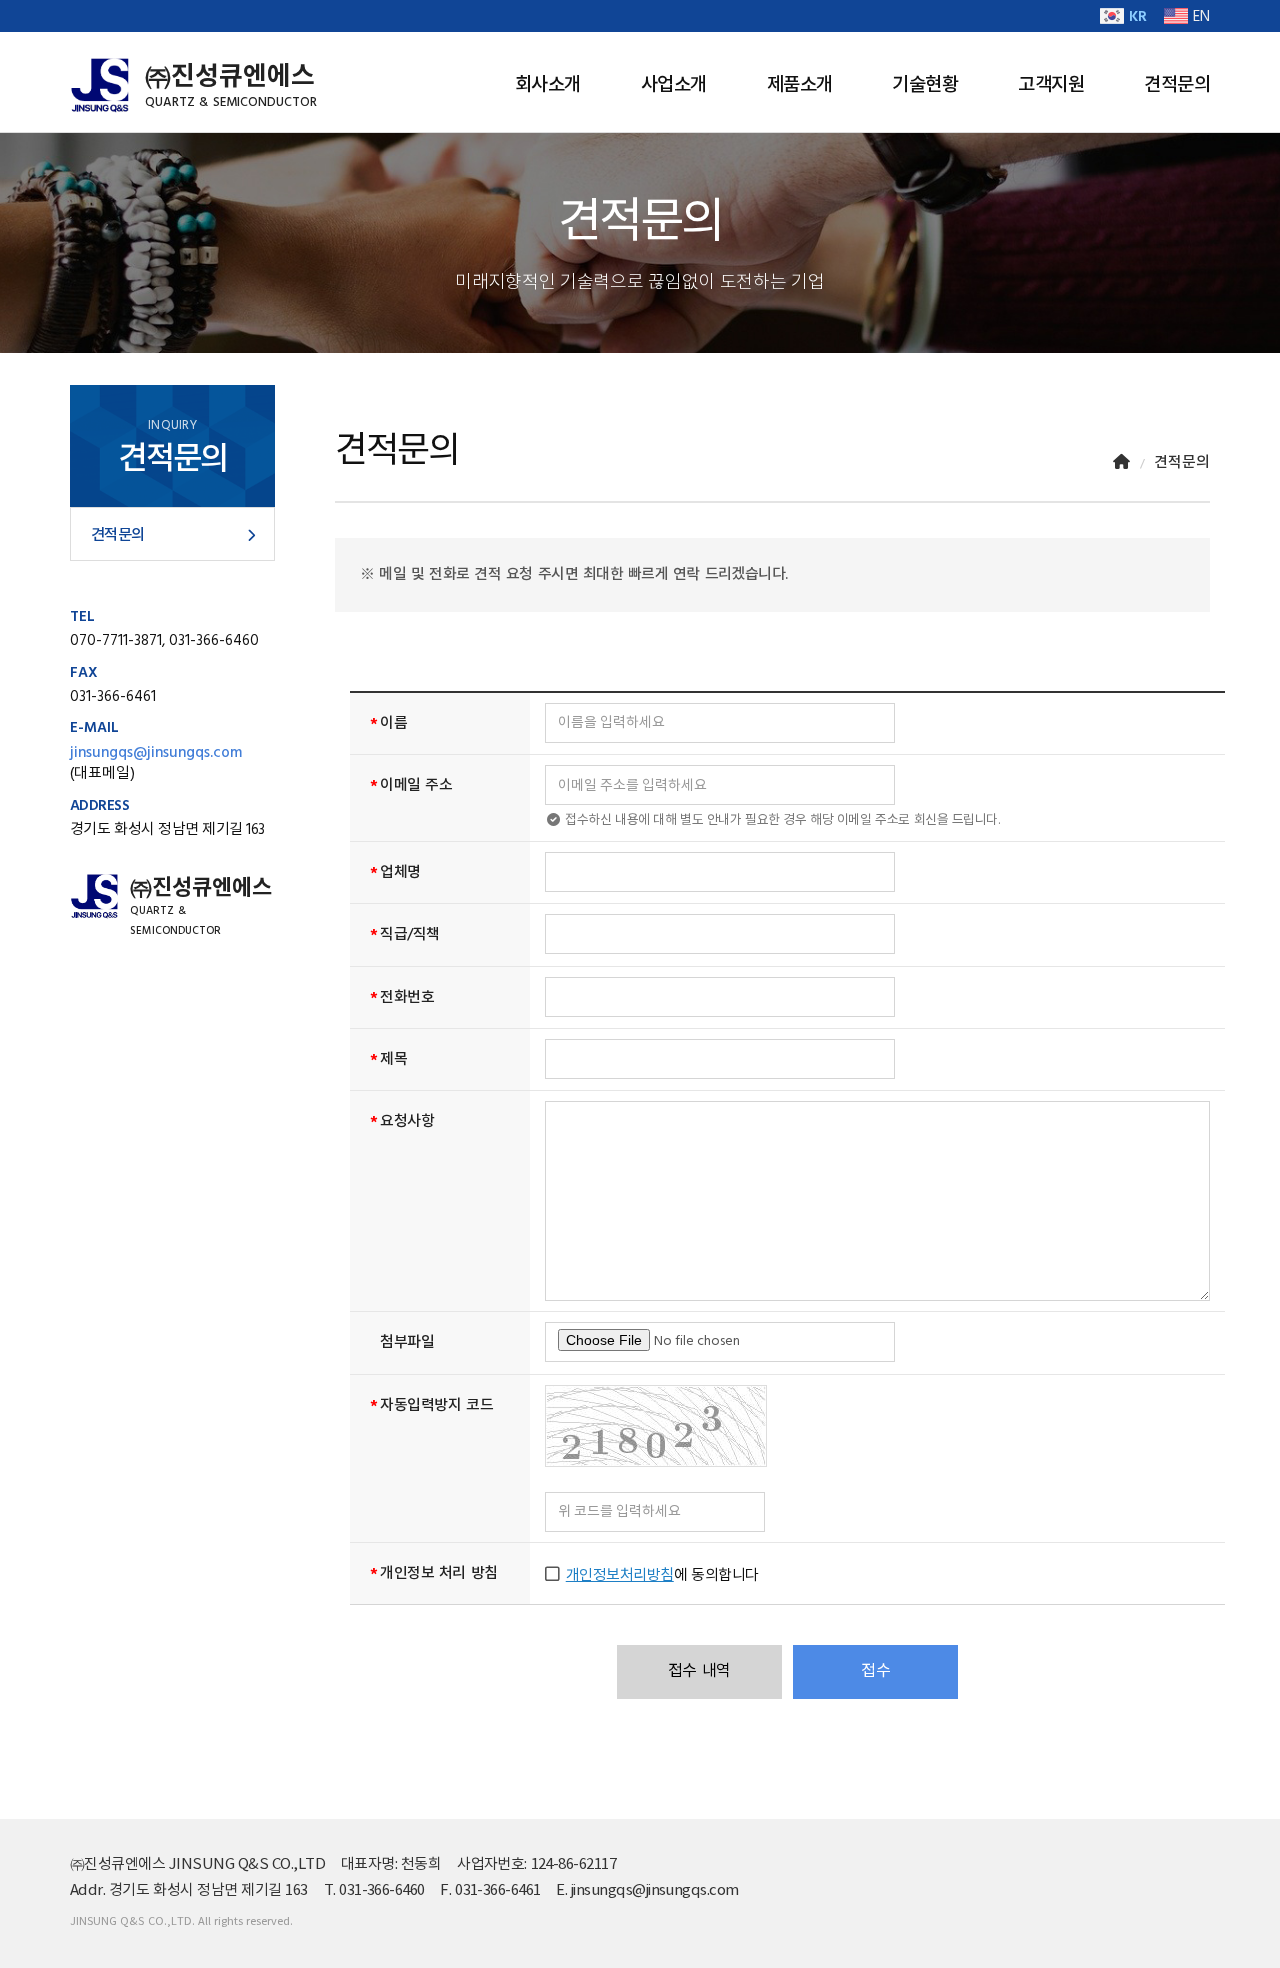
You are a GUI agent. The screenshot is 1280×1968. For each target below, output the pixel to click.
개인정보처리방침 (620, 1575)
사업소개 (674, 85)
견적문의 (1177, 85)
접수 (876, 1671)
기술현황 (925, 85)
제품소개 (800, 85)
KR (1138, 16)
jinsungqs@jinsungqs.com (156, 752)
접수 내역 (699, 1671)
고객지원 (1051, 85)
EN (1201, 16)
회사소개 (548, 85)
